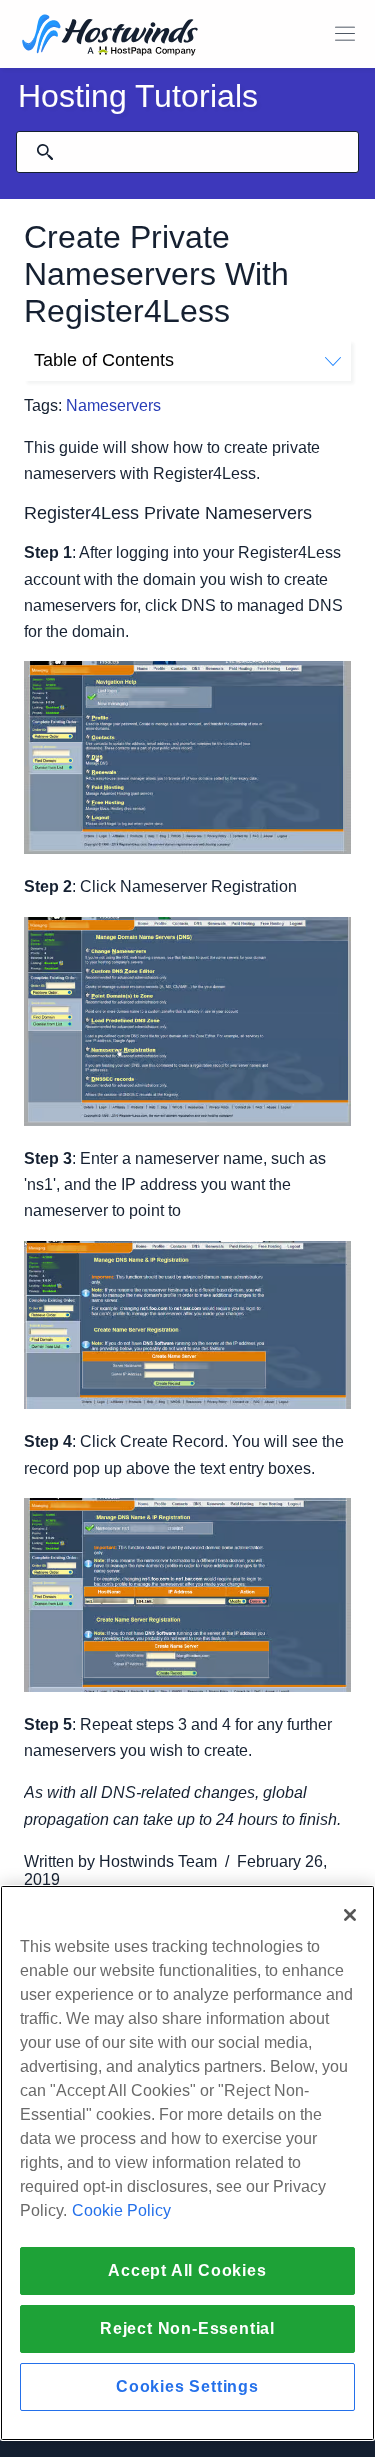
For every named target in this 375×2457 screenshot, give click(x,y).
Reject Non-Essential (187, 2328)
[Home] (110, 36)
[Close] (350, 1915)
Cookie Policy (121, 2210)
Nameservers (113, 405)
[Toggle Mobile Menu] (345, 34)
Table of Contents (104, 360)
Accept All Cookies (187, 2270)
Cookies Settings (187, 2386)
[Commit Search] (45, 152)
